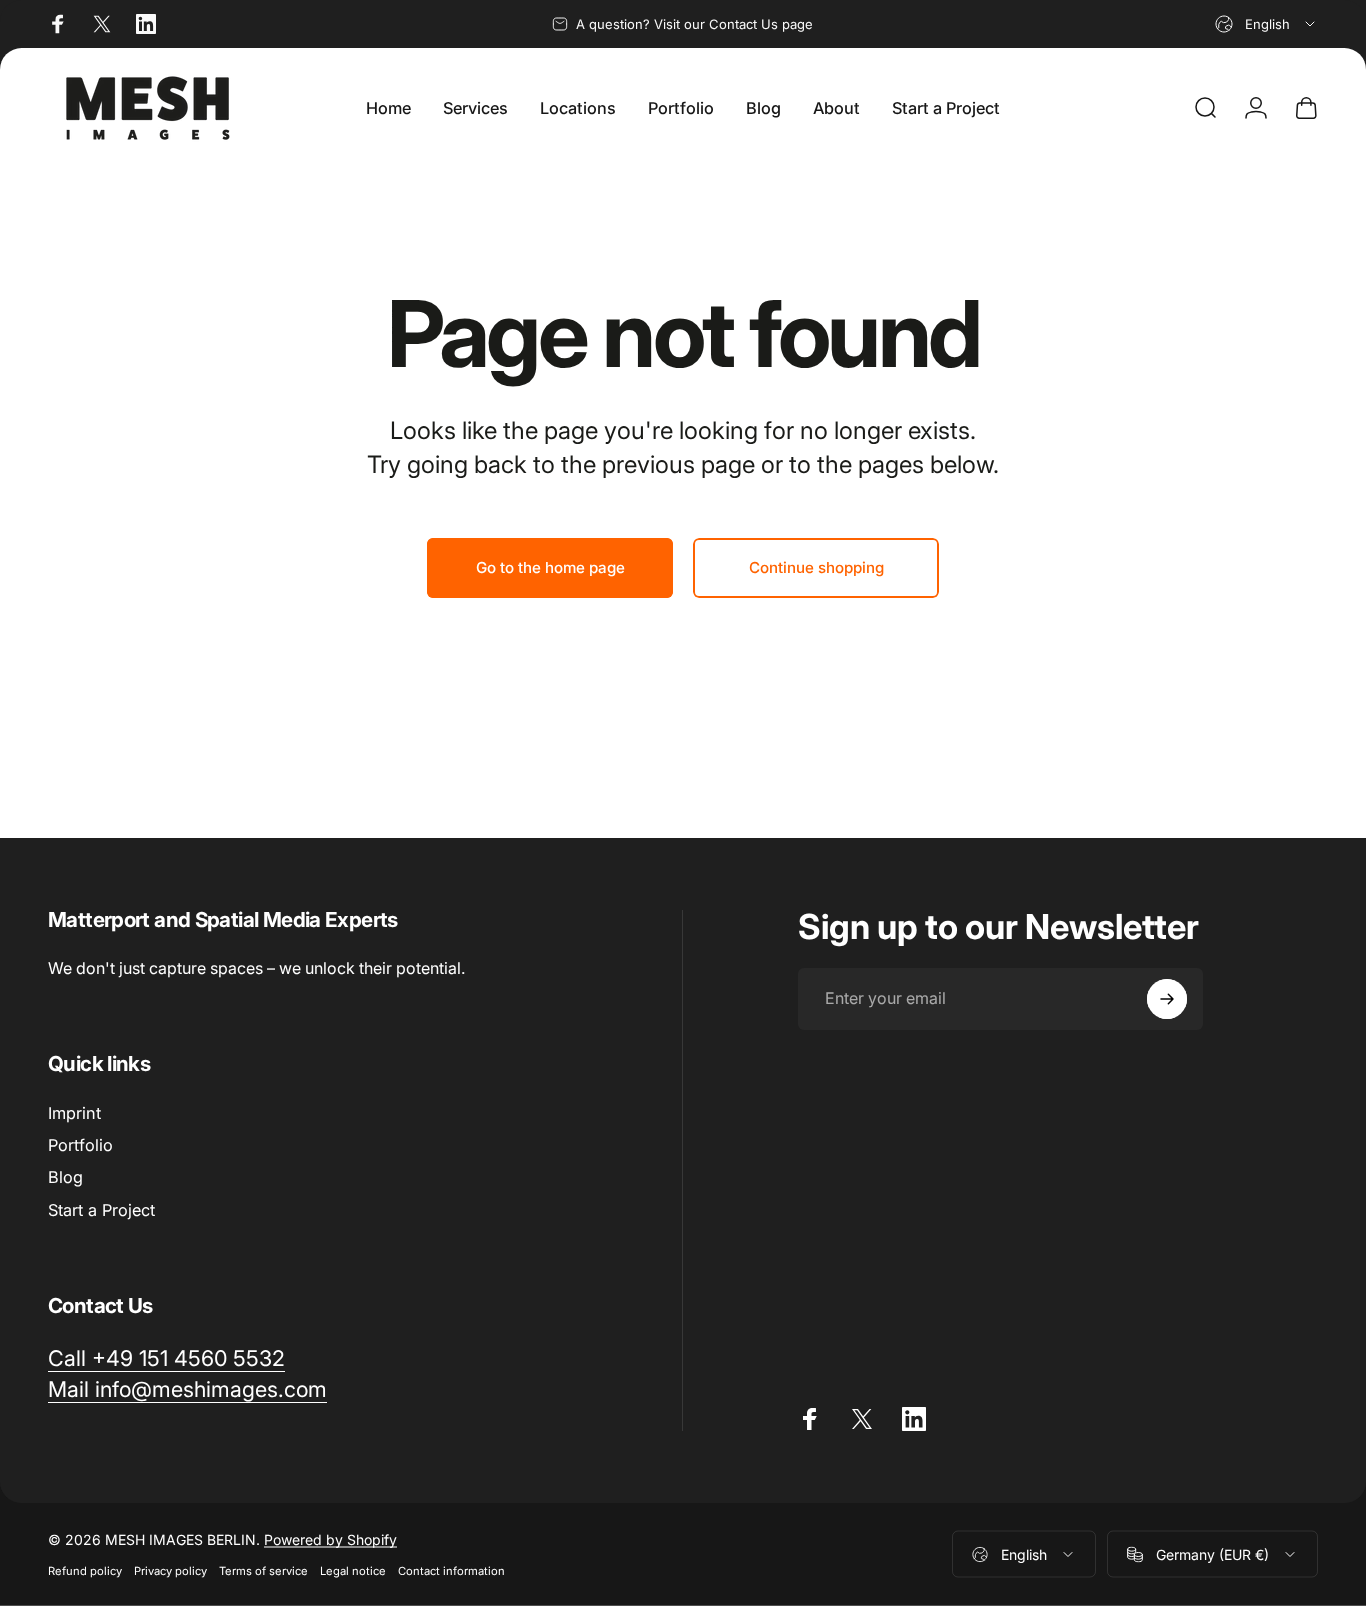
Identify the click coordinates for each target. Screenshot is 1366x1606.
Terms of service (263, 1571)
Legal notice (353, 1571)
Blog (65, 1178)
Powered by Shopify (330, 1539)
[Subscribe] (1167, 999)
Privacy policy (170, 1571)
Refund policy (85, 1571)
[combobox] (1266, 24)
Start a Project (101, 1210)
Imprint (74, 1113)
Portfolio (80, 1145)
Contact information (451, 1571)
